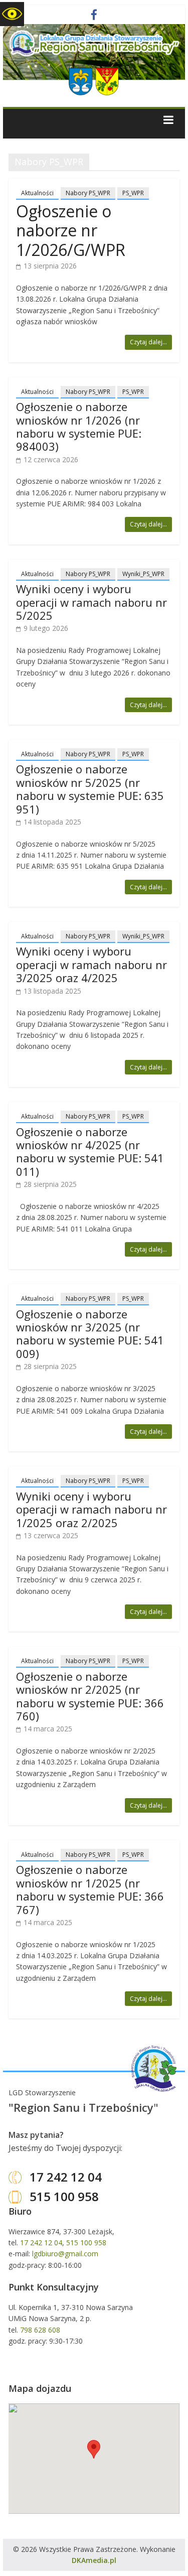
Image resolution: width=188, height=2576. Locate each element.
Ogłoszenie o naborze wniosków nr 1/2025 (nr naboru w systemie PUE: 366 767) (90, 1889)
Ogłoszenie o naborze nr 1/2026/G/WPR (71, 230)
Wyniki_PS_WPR (143, 574)
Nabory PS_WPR (88, 193)
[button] (94, 2449)
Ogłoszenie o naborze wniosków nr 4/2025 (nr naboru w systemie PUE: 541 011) (90, 1151)
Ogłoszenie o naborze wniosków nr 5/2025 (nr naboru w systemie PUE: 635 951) (90, 789)
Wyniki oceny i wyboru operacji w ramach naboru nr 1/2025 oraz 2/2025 (91, 1509)
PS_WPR (133, 193)
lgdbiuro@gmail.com (65, 2254)
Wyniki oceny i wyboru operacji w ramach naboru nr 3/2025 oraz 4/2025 (91, 964)
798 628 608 (40, 2330)
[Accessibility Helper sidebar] (12, 14)
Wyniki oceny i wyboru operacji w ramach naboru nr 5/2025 (91, 602)
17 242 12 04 (64, 2177)
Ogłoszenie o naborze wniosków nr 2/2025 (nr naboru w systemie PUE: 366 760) (90, 1696)
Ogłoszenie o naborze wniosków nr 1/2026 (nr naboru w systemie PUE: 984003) (79, 426)
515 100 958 (63, 2196)
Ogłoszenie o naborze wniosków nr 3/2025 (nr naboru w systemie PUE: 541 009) (90, 1334)
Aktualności (37, 193)
